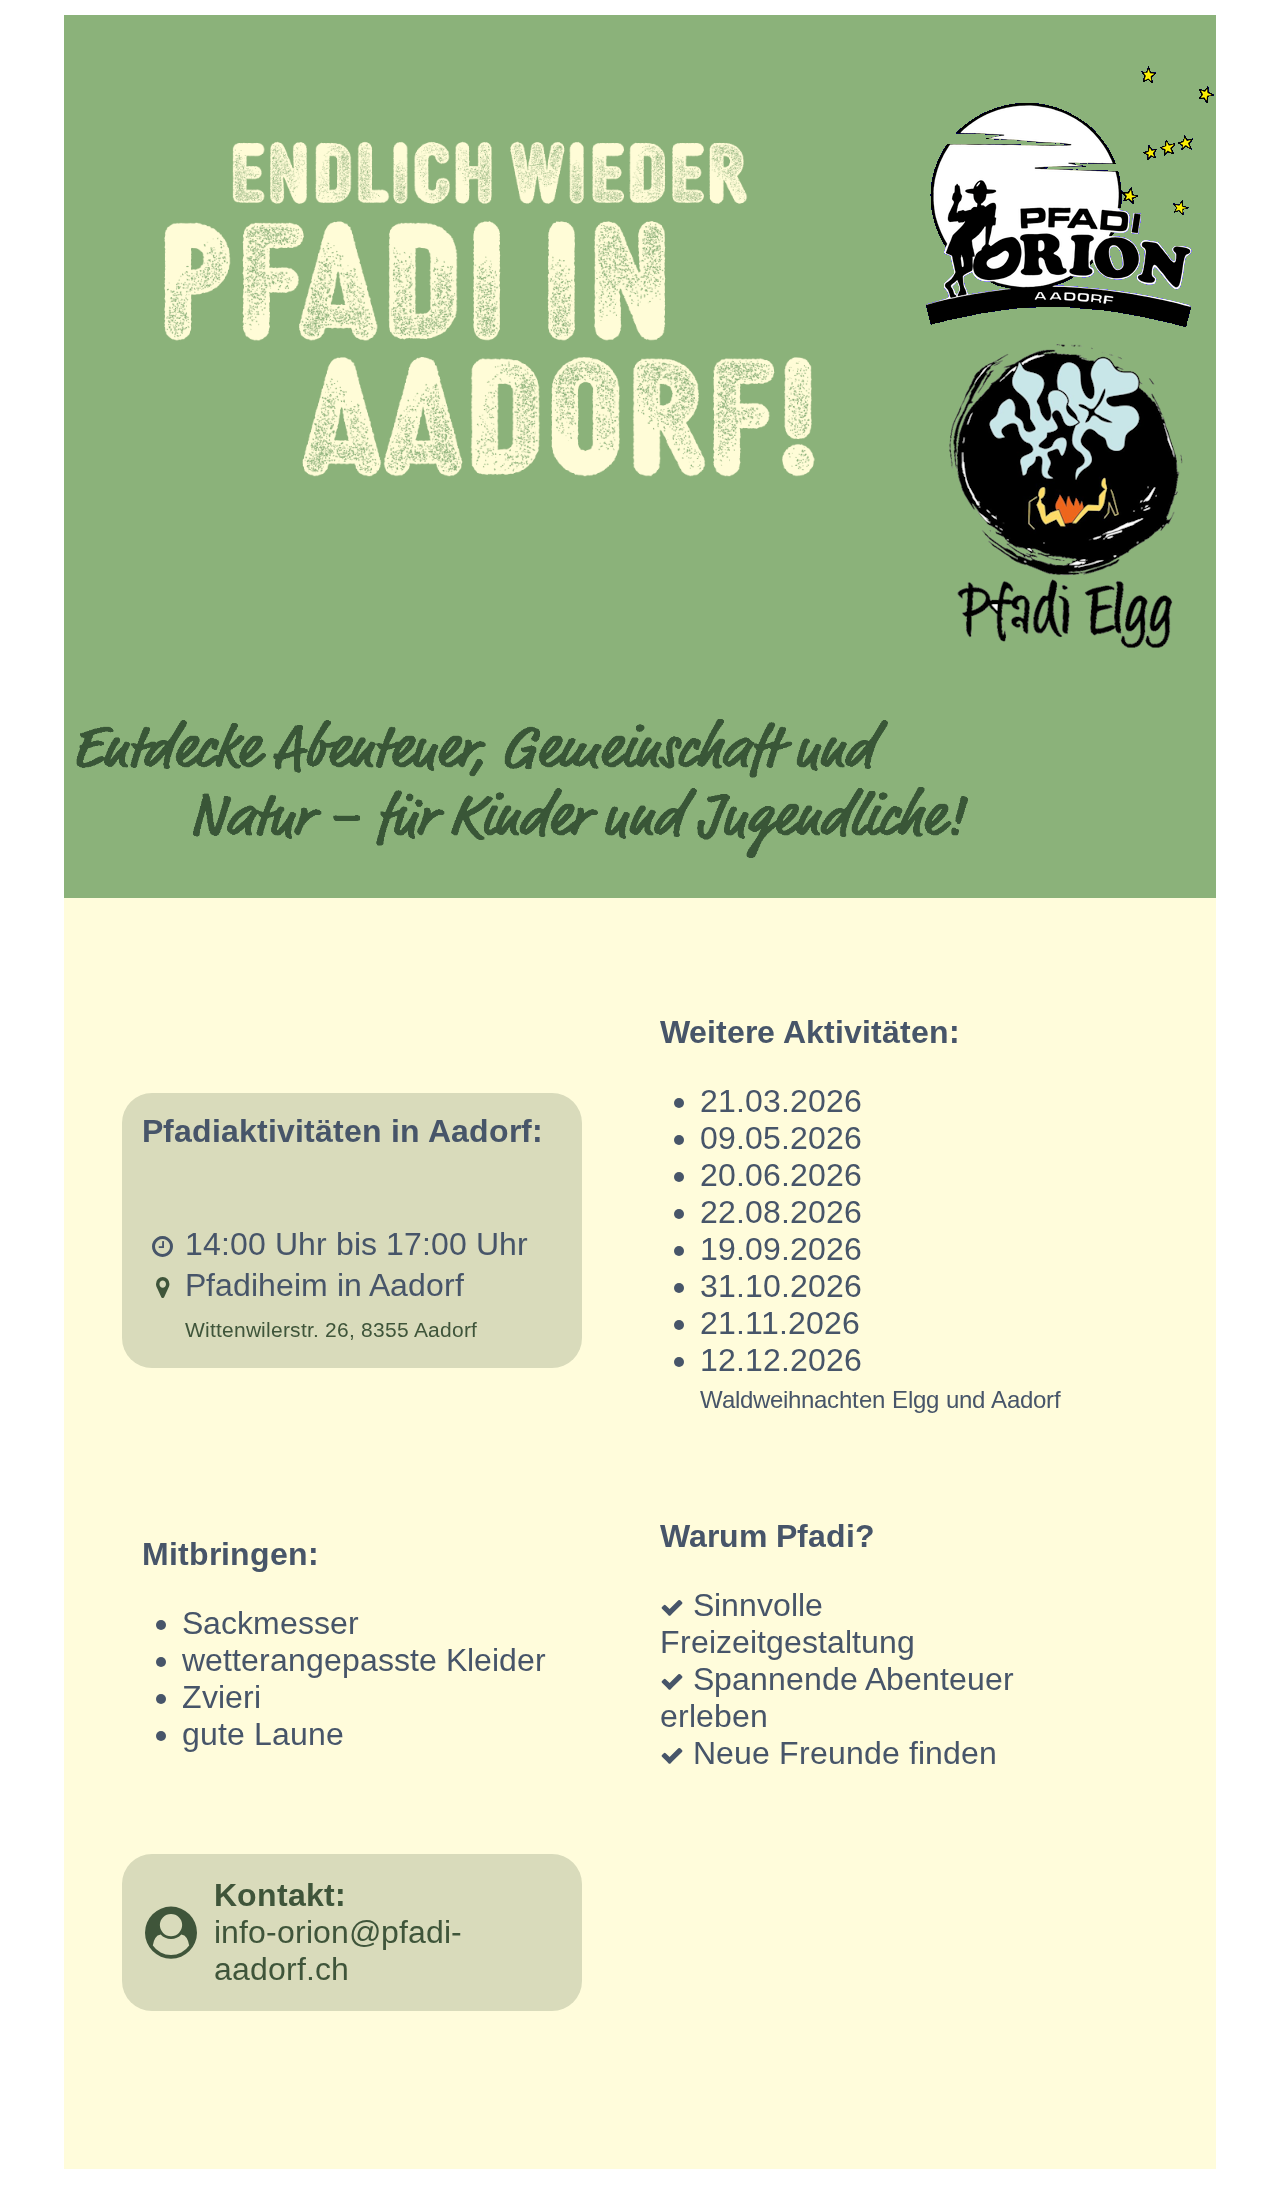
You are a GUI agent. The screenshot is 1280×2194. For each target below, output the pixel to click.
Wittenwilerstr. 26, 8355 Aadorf (331, 1330)
